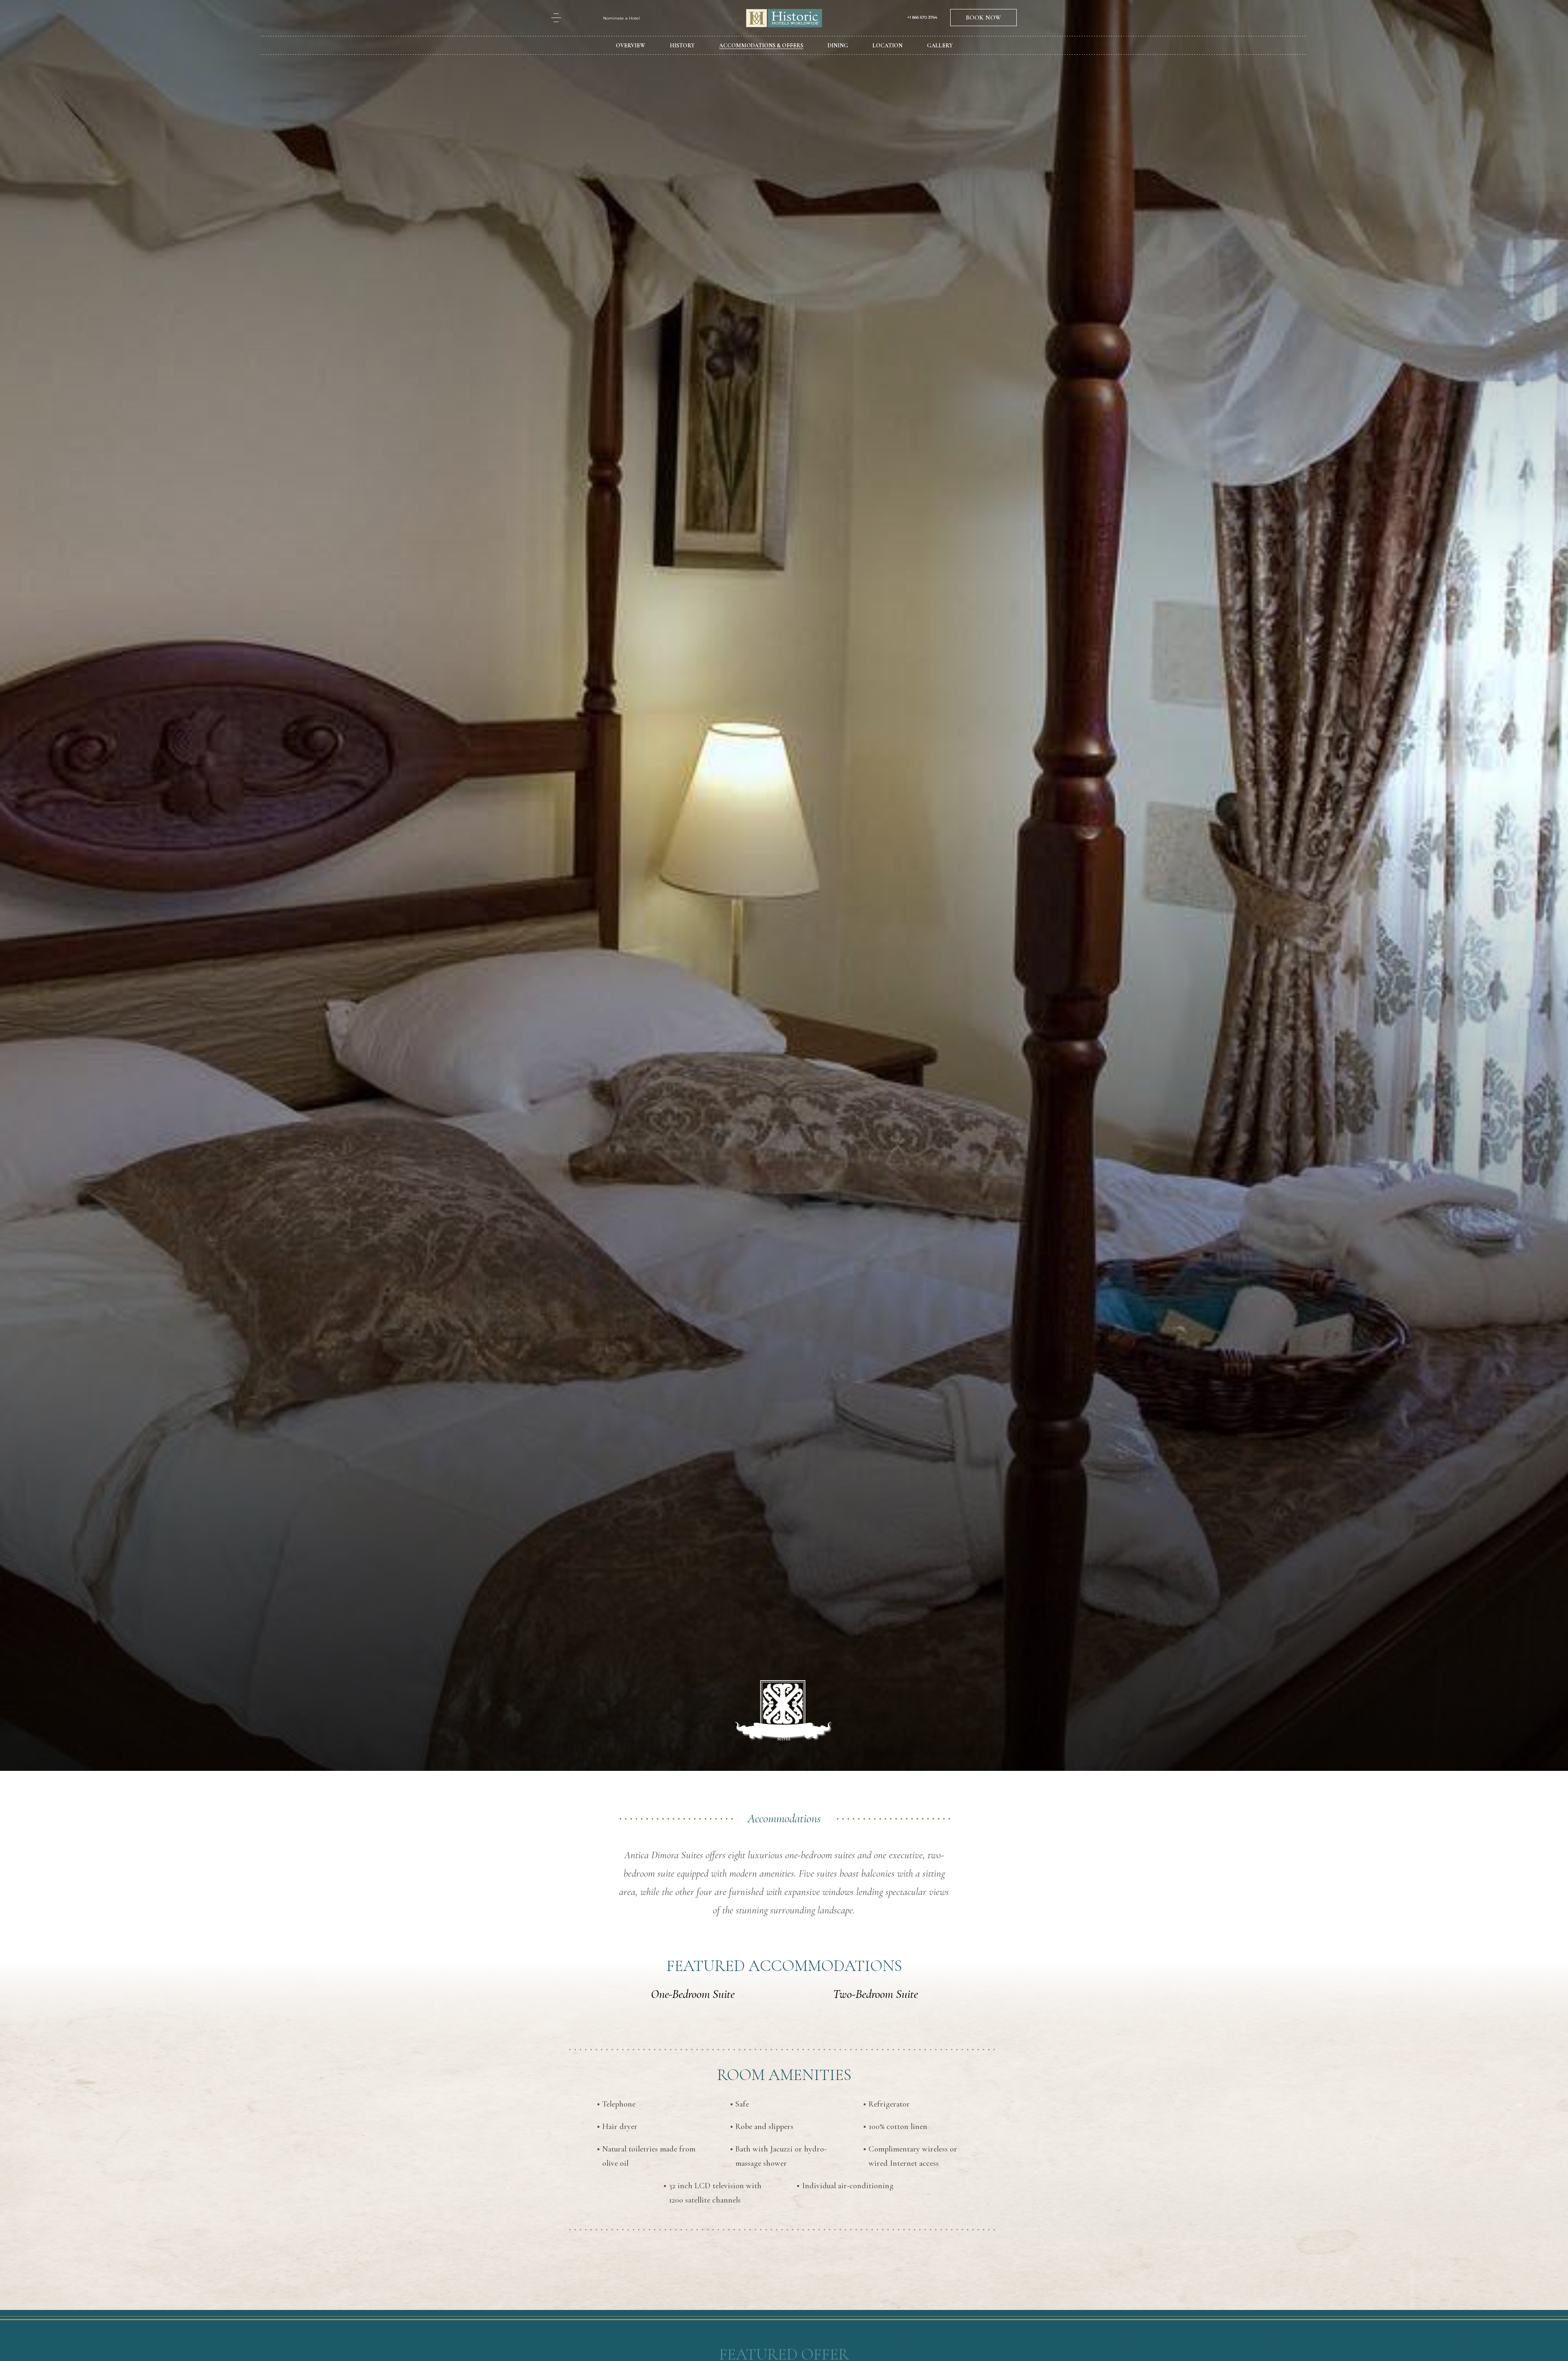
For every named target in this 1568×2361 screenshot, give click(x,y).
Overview (630, 46)
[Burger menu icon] (556, 18)
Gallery (940, 46)
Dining (838, 46)
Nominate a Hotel (621, 18)
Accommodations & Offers (761, 46)
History (682, 46)
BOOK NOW (983, 18)
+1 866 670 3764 (922, 18)
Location (888, 46)
